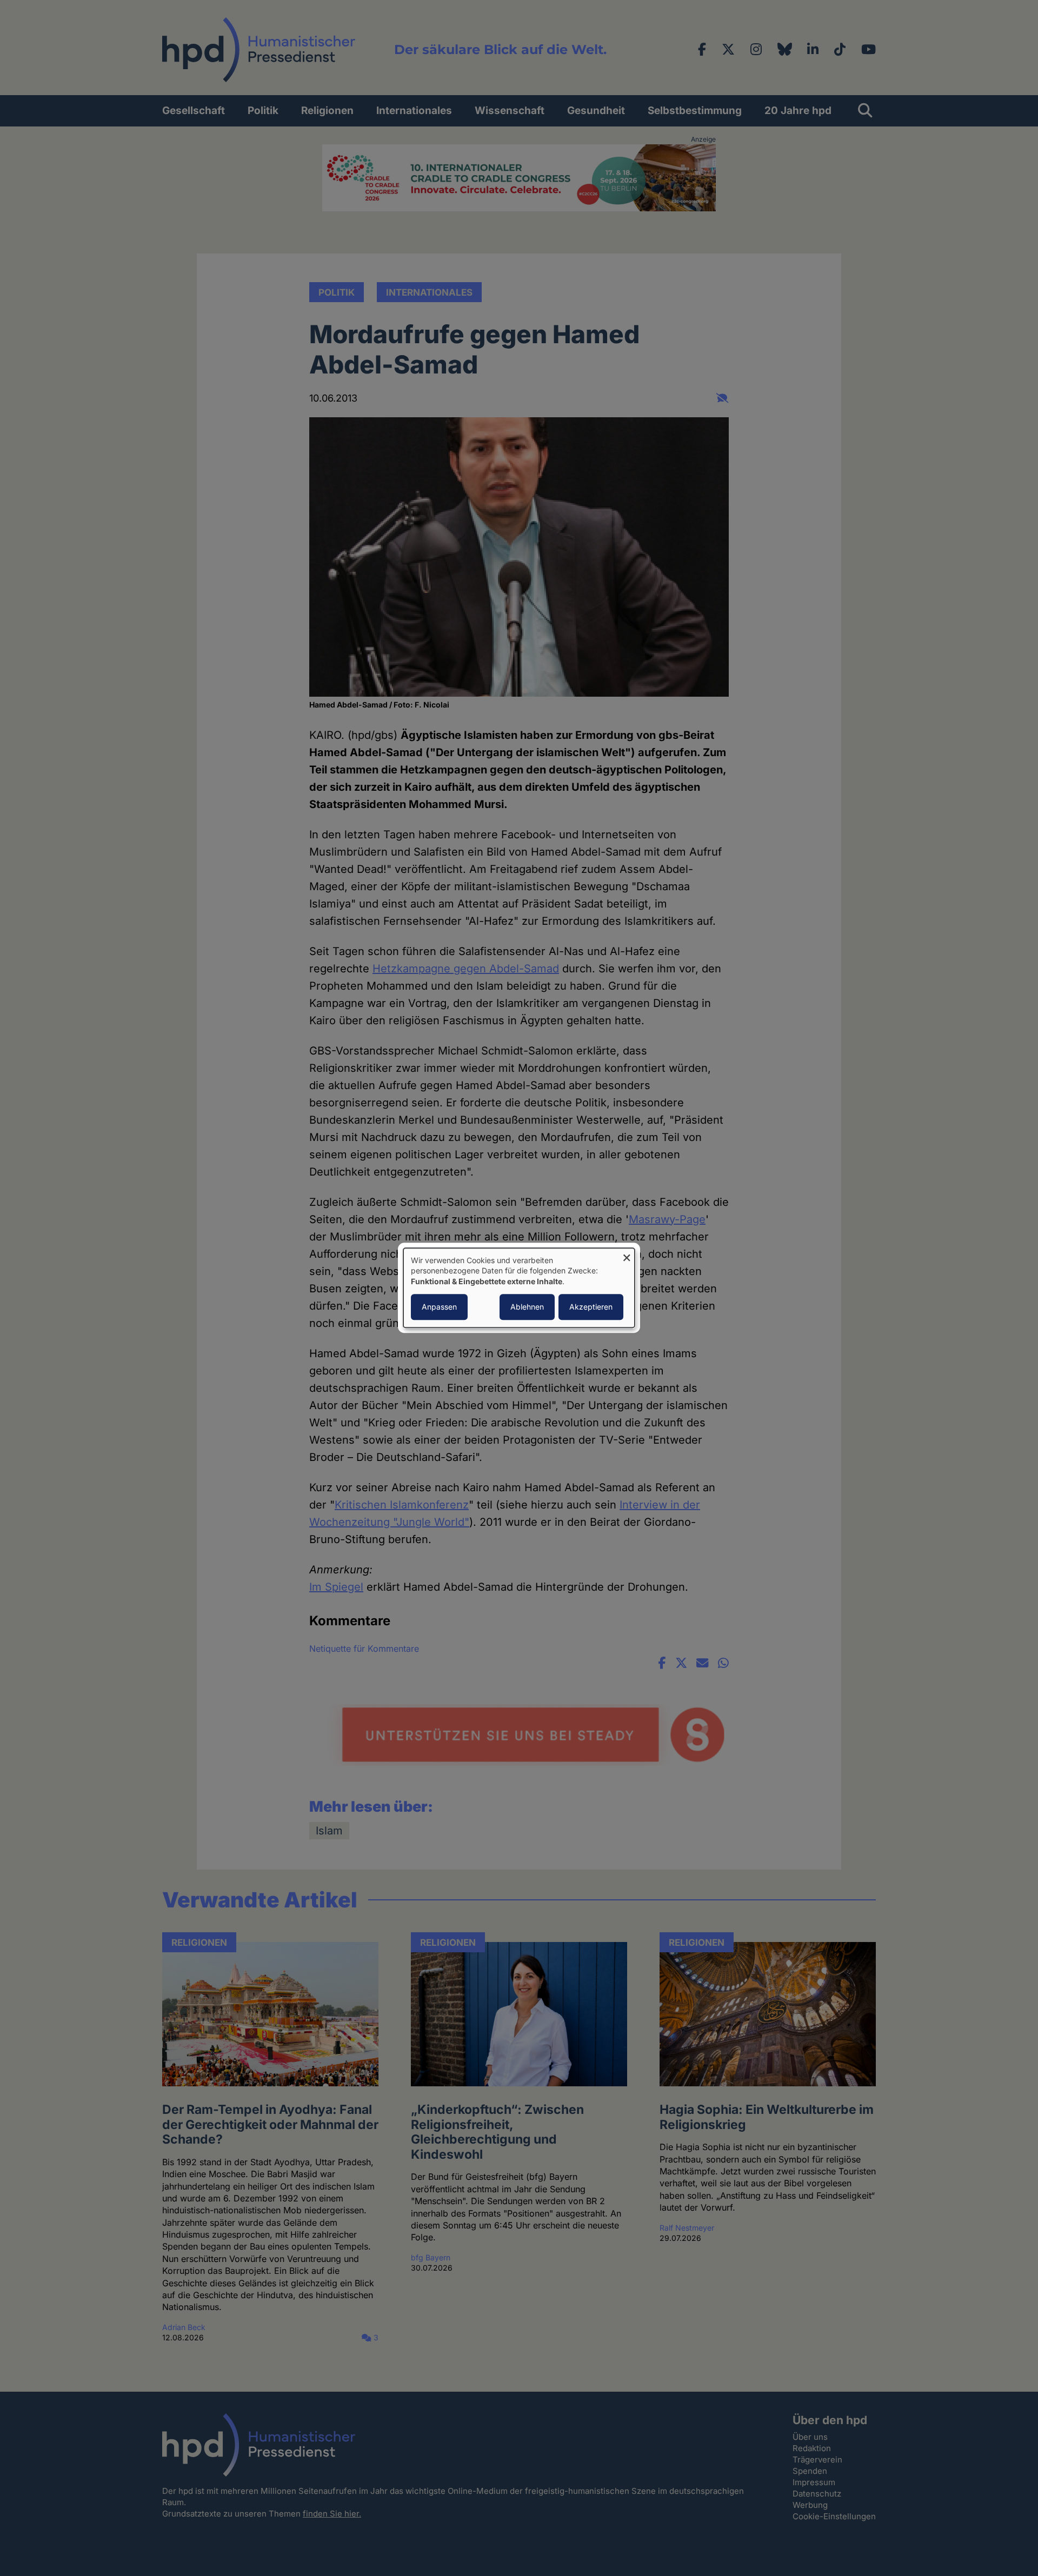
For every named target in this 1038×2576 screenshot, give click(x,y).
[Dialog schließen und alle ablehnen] (627, 1255)
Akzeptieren (591, 1307)
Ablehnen (527, 1307)
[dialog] (519, 1288)
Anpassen (439, 1307)
